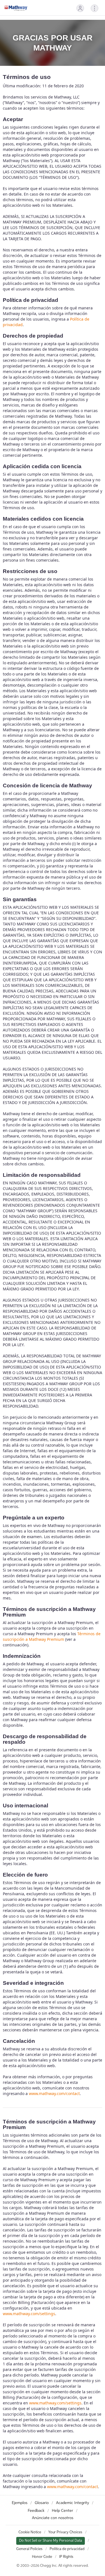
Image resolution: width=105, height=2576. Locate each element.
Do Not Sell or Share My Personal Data (51, 2541)
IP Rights (66, 2557)
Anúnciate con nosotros (53, 2518)
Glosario (42, 2503)
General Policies (29, 2549)
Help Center (62, 2511)
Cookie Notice (30, 2532)
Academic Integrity (73, 2503)
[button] (80, 8)
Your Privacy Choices (65, 2532)
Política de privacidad (67, 2549)
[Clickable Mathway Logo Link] (16, 8)
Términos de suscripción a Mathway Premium (52, 1636)
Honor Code (42, 2557)
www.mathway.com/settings (29, 2314)
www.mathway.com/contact (54, 2093)
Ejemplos (20, 2503)
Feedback (36, 2511)
